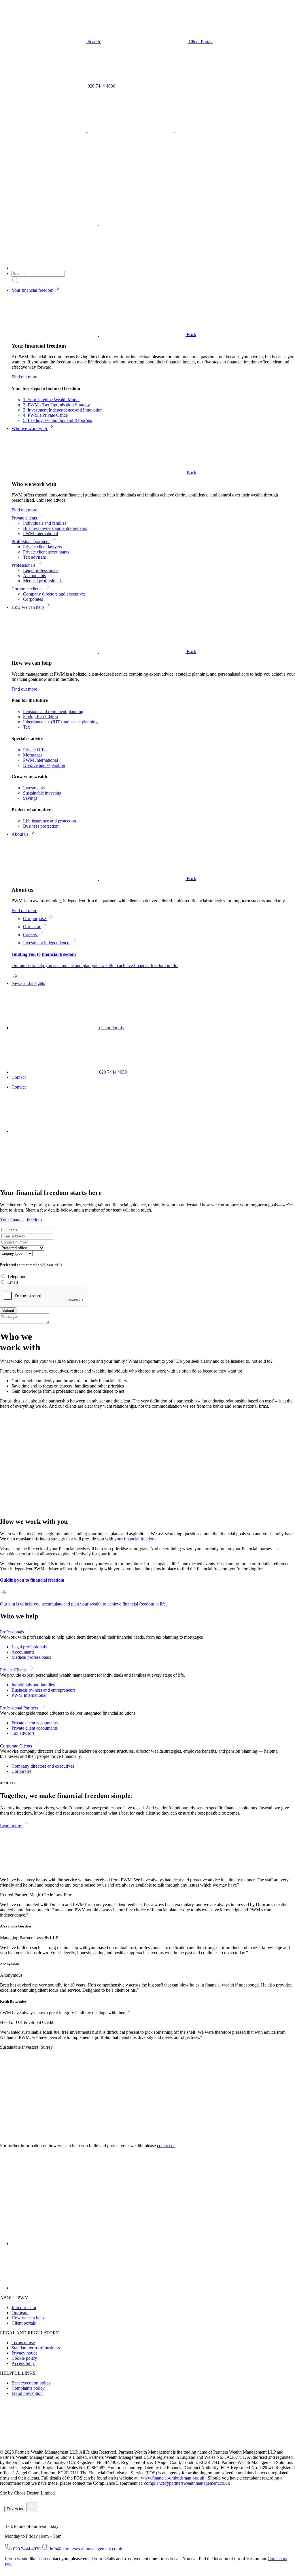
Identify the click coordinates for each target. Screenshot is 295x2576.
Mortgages (33, 755)
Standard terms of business (36, 2348)
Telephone (17, 1276)
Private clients (25, 518)
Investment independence (47, 943)
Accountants (34, 576)
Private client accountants (46, 552)
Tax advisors (23, 1733)
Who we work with (30, 428)
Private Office (36, 750)
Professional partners (31, 542)
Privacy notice (24, 2353)
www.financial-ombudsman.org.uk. (173, 2478)
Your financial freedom (33, 290)
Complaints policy (28, 2388)
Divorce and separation (44, 765)
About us (20, 834)
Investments (34, 788)
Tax (27, 727)
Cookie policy (24, 2358)
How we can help (28, 607)
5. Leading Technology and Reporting (58, 420)
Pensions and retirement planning (53, 711)
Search (94, 42)
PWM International (40, 533)
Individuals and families (45, 523)
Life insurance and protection (50, 821)
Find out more (24, 377)
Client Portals (200, 42)
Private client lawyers (42, 547)
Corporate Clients (17, 1746)
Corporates (33, 599)
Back (191, 334)
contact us (166, 2146)
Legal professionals (41, 570)
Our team (32, 927)
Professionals (24, 565)
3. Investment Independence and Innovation (63, 410)
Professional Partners (20, 1708)
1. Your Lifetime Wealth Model (51, 400)
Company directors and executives (54, 594)
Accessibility (23, 2363)
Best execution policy (31, 2383)
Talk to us (15, 2509)
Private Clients (14, 1670)
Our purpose (35, 919)
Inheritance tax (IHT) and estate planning (60, 722)
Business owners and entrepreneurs (55, 528)
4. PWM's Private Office (45, 415)
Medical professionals (43, 581)
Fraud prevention (27, 2393)
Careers (31, 935)
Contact (19, 1077)
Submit (8, 1310)
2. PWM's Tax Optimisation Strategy (56, 405)
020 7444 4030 (101, 86)
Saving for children (40, 717)
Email (13, 1282)
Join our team (24, 2307)
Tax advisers (34, 557)
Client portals (24, 2323)
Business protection (41, 826)
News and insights (28, 983)
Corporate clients (28, 589)
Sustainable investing (42, 793)
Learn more (11, 1826)
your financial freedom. (136, 1539)
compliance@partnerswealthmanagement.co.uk (187, 2483)
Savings (30, 798)
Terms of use (23, 2343)
